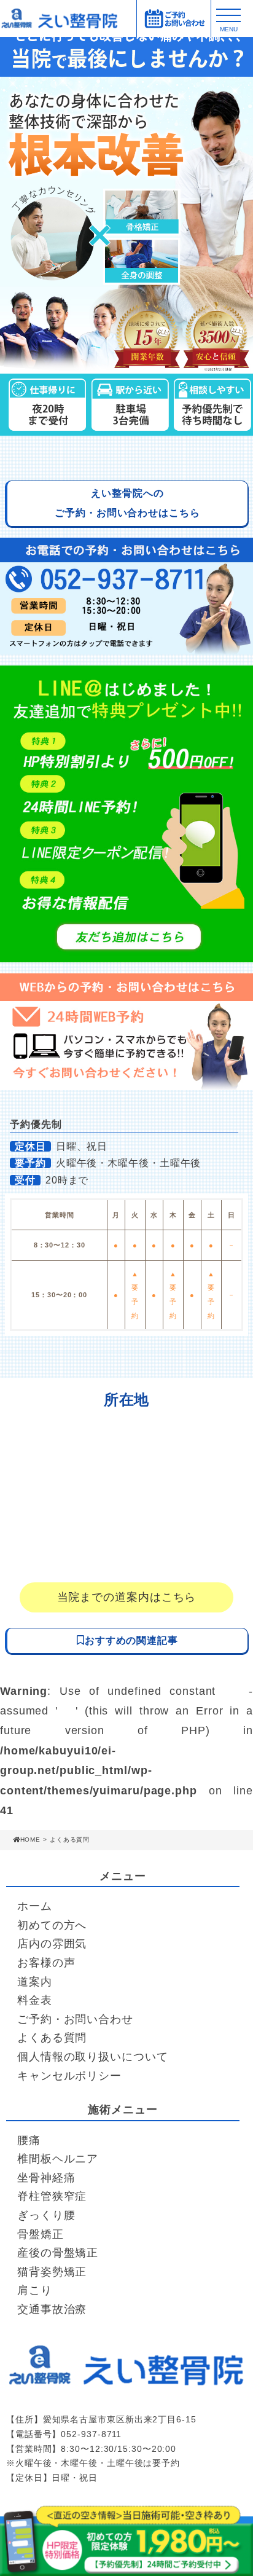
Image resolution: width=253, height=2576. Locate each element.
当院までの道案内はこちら (127, 1597)
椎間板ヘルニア (58, 2159)
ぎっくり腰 (46, 2215)
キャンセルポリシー (69, 2076)
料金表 (35, 2000)
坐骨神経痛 (46, 2178)
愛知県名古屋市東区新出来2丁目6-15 (120, 2419)
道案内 (35, 1982)
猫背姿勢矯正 (52, 2272)
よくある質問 (52, 2038)
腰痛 (29, 2140)
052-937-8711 (91, 2434)
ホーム (35, 1906)
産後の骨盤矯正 (58, 2253)
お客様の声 (46, 1963)
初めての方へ (52, 1925)
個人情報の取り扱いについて (93, 2057)
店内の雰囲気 (52, 1944)
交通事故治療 (52, 2309)
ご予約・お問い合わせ (75, 2019)
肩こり (35, 2290)
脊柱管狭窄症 (52, 2196)
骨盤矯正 (41, 2234)
